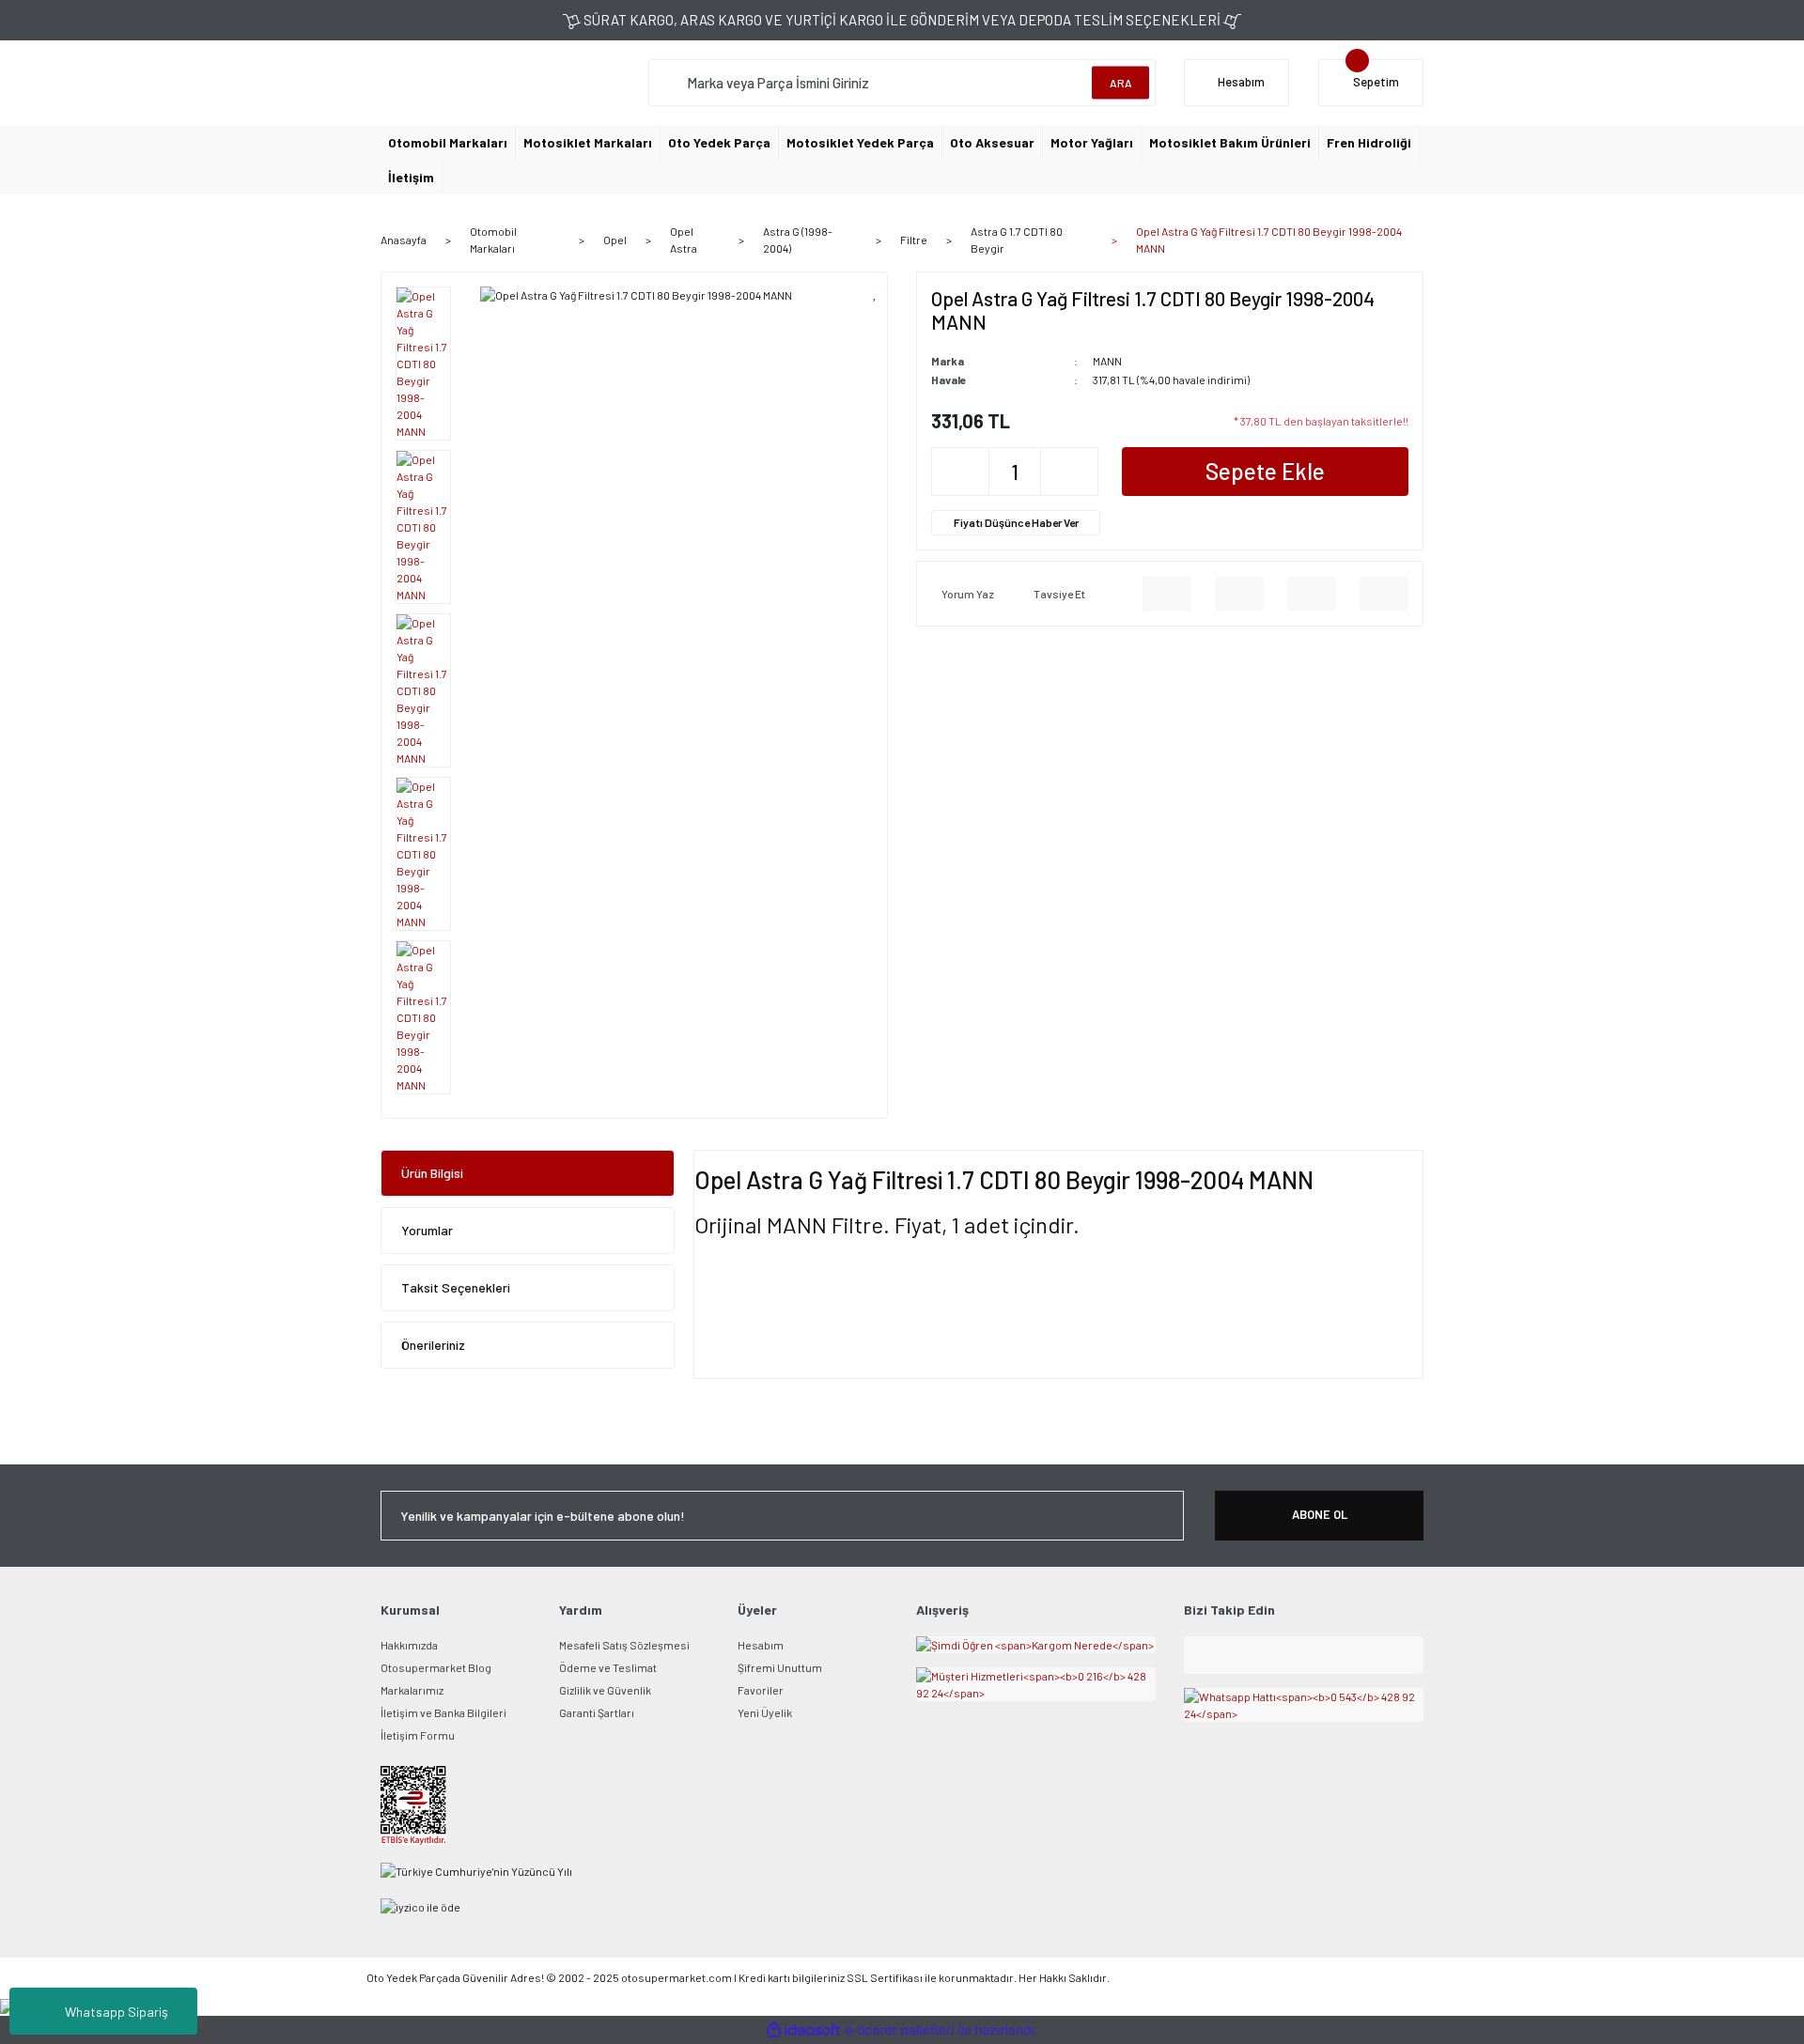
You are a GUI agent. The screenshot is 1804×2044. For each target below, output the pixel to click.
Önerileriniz (433, 1345)
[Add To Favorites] (875, 292)
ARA (1121, 83)
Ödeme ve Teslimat (608, 1667)
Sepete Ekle (1265, 471)
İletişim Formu (418, 1735)
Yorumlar (427, 1230)
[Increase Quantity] (1069, 472)
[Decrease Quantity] (960, 472)
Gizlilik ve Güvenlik (605, 1690)
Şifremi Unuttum (780, 1667)
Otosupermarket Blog (436, 1667)
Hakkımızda (409, 1645)
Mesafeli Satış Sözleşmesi (624, 1645)
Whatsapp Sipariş (117, 2012)
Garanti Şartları (597, 1712)
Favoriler (761, 1690)
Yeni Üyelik (765, 1712)
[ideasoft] (803, 2030)
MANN (1107, 361)
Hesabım (761, 1645)
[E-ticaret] (900, 2030)
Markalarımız (412, 1690)
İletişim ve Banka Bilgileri (443, 1712)
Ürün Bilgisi (432, 1173)
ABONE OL (1320, 1514)
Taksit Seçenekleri (456, 1287)
